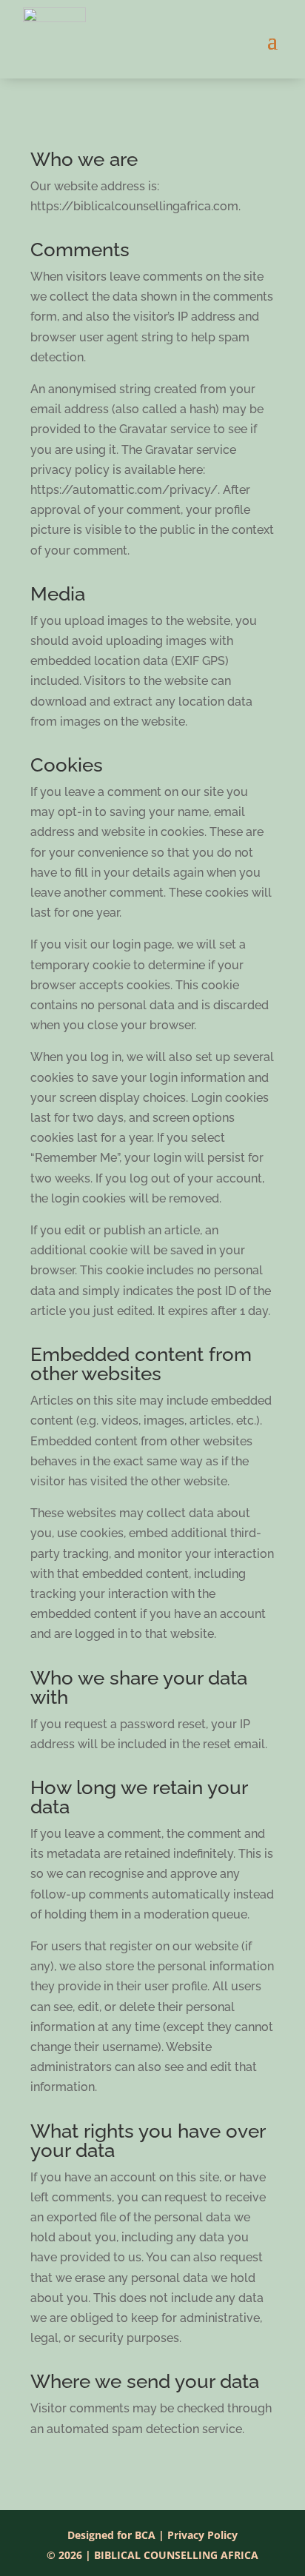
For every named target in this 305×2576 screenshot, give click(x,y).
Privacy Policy (202, 2535)
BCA (145, 2535)
